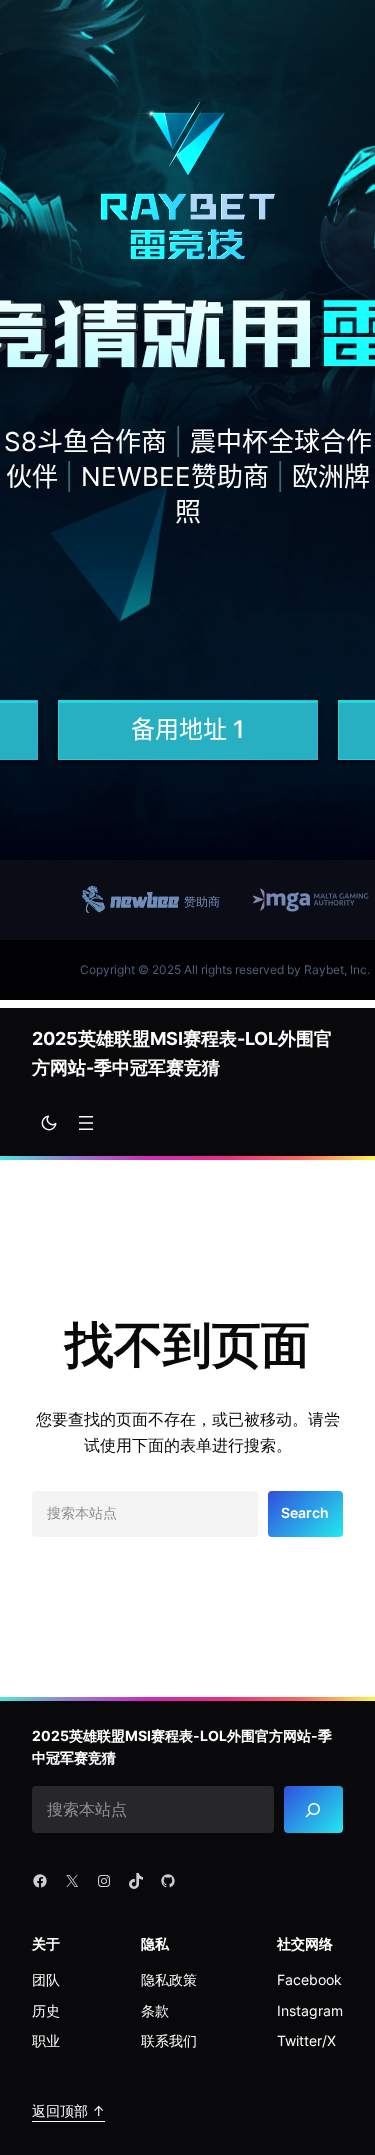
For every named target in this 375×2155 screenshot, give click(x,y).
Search (305, 1512)
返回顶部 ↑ (68, 2110)
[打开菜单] (86, 1123)
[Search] (313, 1809)
